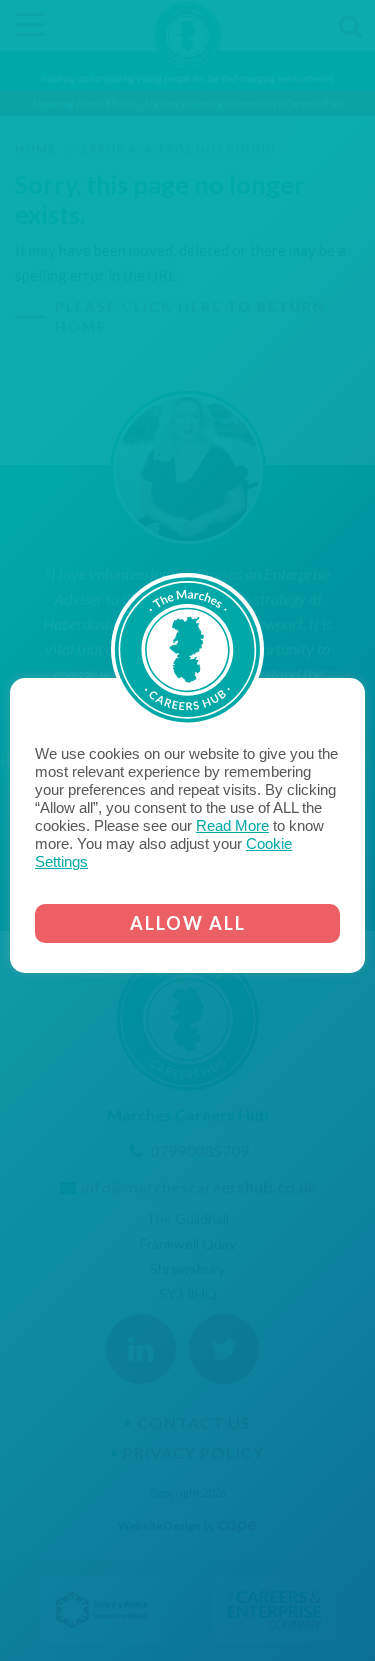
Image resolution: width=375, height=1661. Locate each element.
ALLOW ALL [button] (188, 923)
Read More (232, 826)
